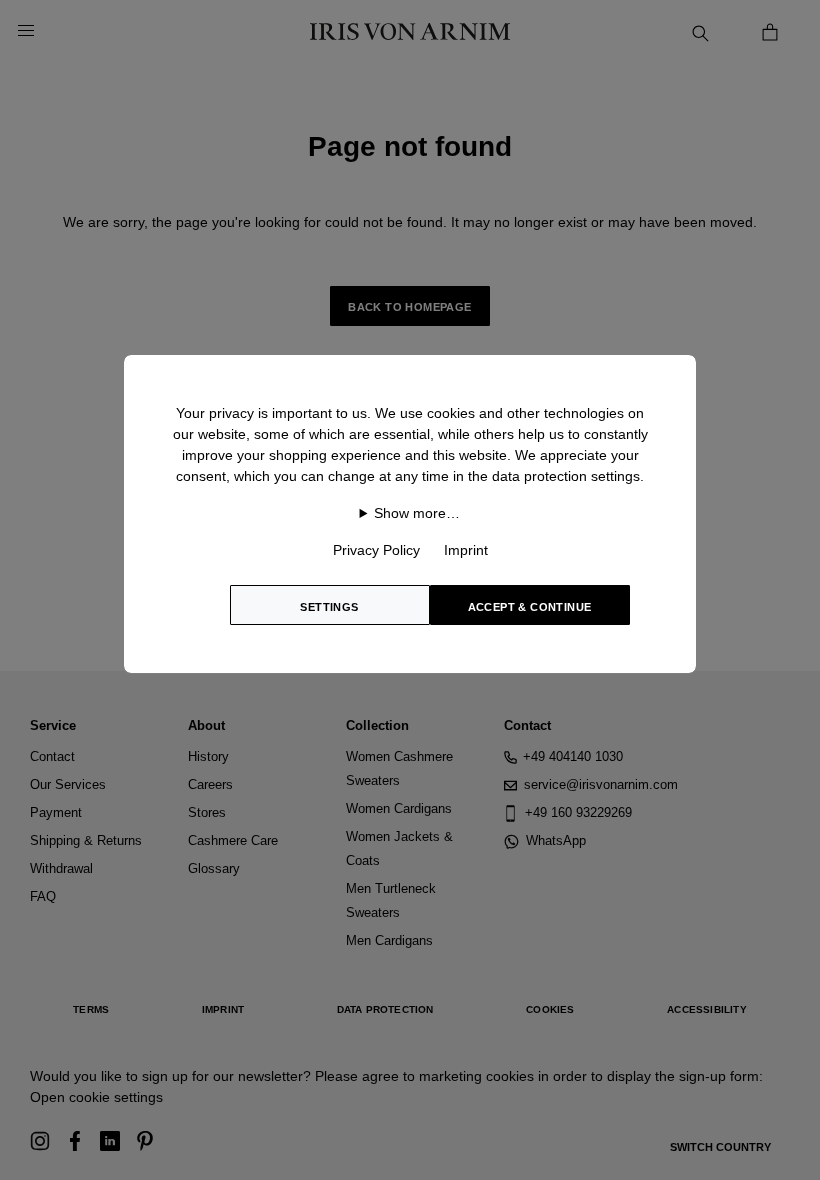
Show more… (417, 513)
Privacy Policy (376, 550)
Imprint (466, 550)
